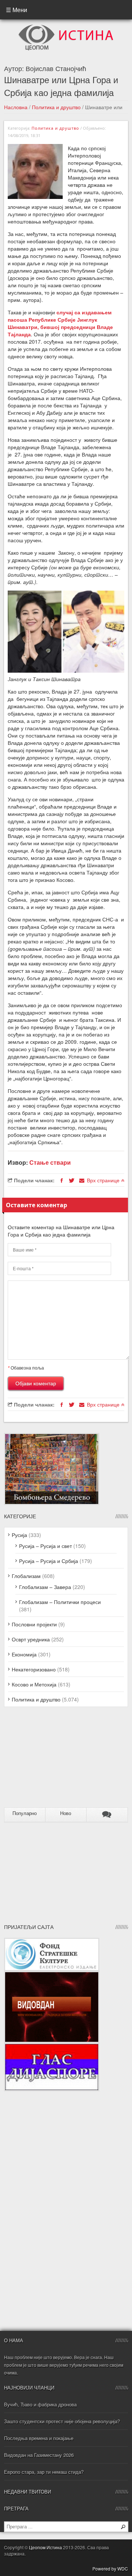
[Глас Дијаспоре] (52, 2047)
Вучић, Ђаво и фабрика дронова (40, 2404)
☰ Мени (16, 10)
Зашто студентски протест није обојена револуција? (62, 2421)
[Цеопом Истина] (66, 27)
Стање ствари (50, 1162)
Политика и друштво (56, 107)
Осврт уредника (31, 1639)
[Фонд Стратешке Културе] (52, 1941)
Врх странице (104, 1180)
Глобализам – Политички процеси (60, 1602)
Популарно (25, 1813)
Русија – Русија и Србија (49, 1561)
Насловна (16, 107)
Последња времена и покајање (39, 2438)
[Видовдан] (52, 1975)
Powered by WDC (110, 2568)
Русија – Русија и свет (45, 1546)
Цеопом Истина (45, 2547)
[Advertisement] (50, 1760)
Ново (66, 1813)
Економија (24, 1654)
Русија (19, 1535)
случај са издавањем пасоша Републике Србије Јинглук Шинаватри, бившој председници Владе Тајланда (60, 323)
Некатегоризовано (34, 1669)
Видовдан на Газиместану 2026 (39, 2455)
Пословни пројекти (34, 1624)
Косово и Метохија (34, 1684)
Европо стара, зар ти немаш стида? (44, 2472)
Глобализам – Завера (45, 1587)
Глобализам (26, 1576)
